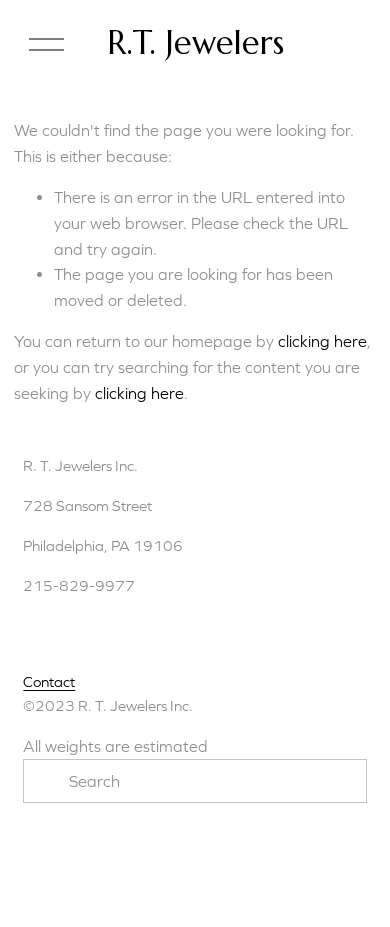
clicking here (322, 341)
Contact (49, 681)
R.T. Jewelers (195, 43)
